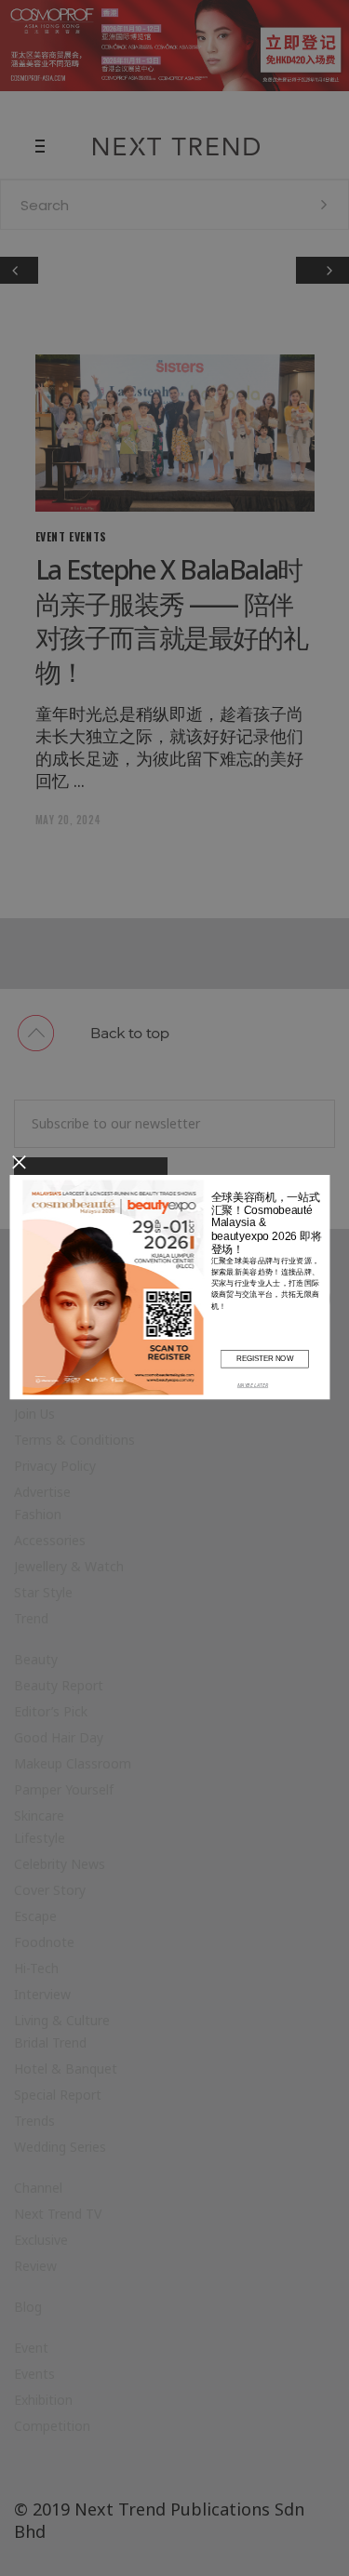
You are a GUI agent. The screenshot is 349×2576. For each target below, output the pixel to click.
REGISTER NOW (264, 1358)
